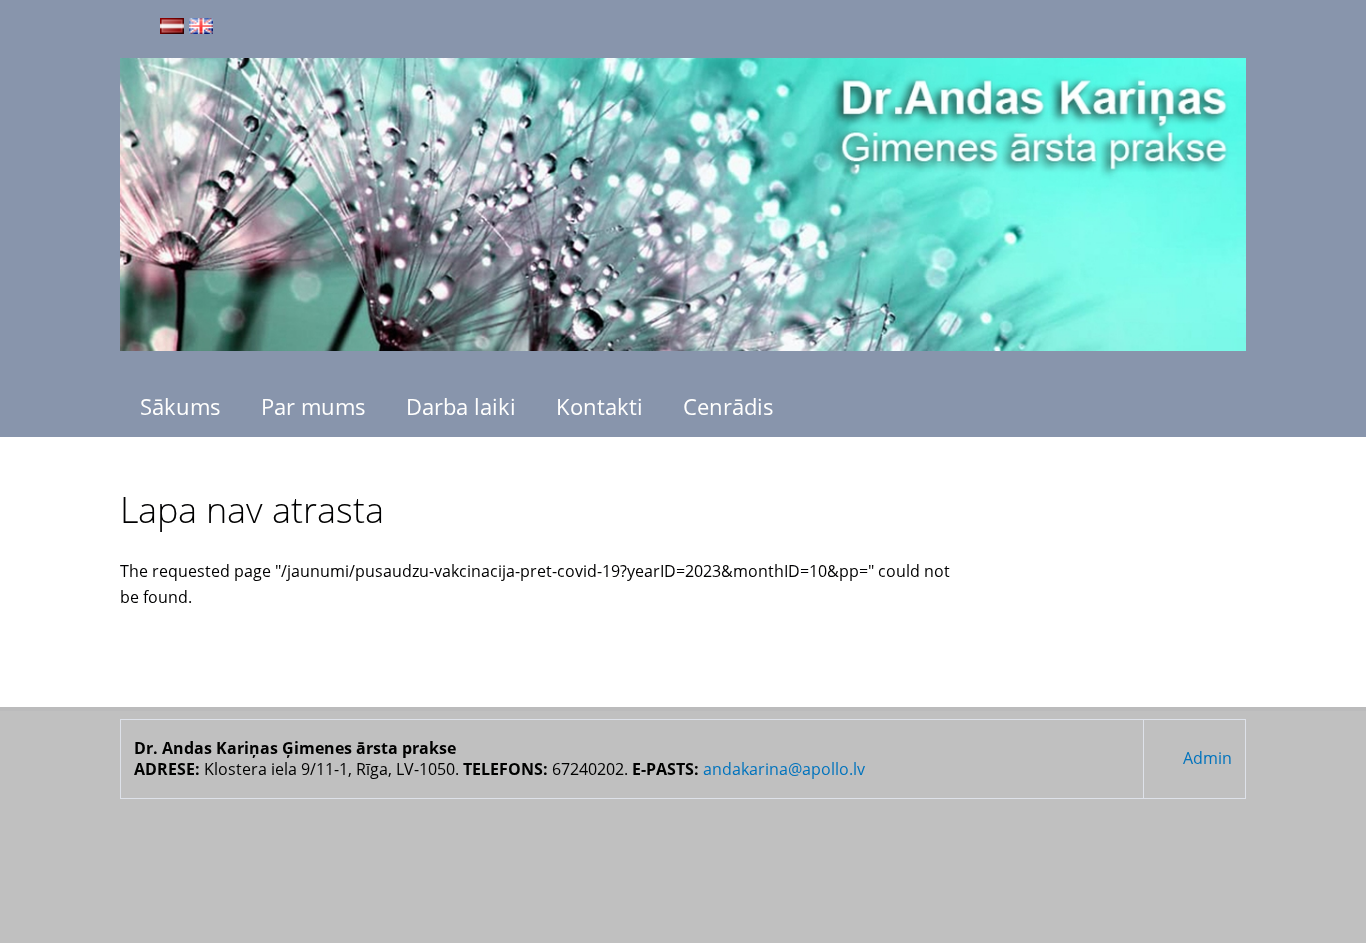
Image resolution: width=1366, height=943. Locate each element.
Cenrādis (728, 406)
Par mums (313, 406)
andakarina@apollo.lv (784, 769)
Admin (1207, 758)
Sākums (180, 406)
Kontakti (599, 406)
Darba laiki (461, 406)
